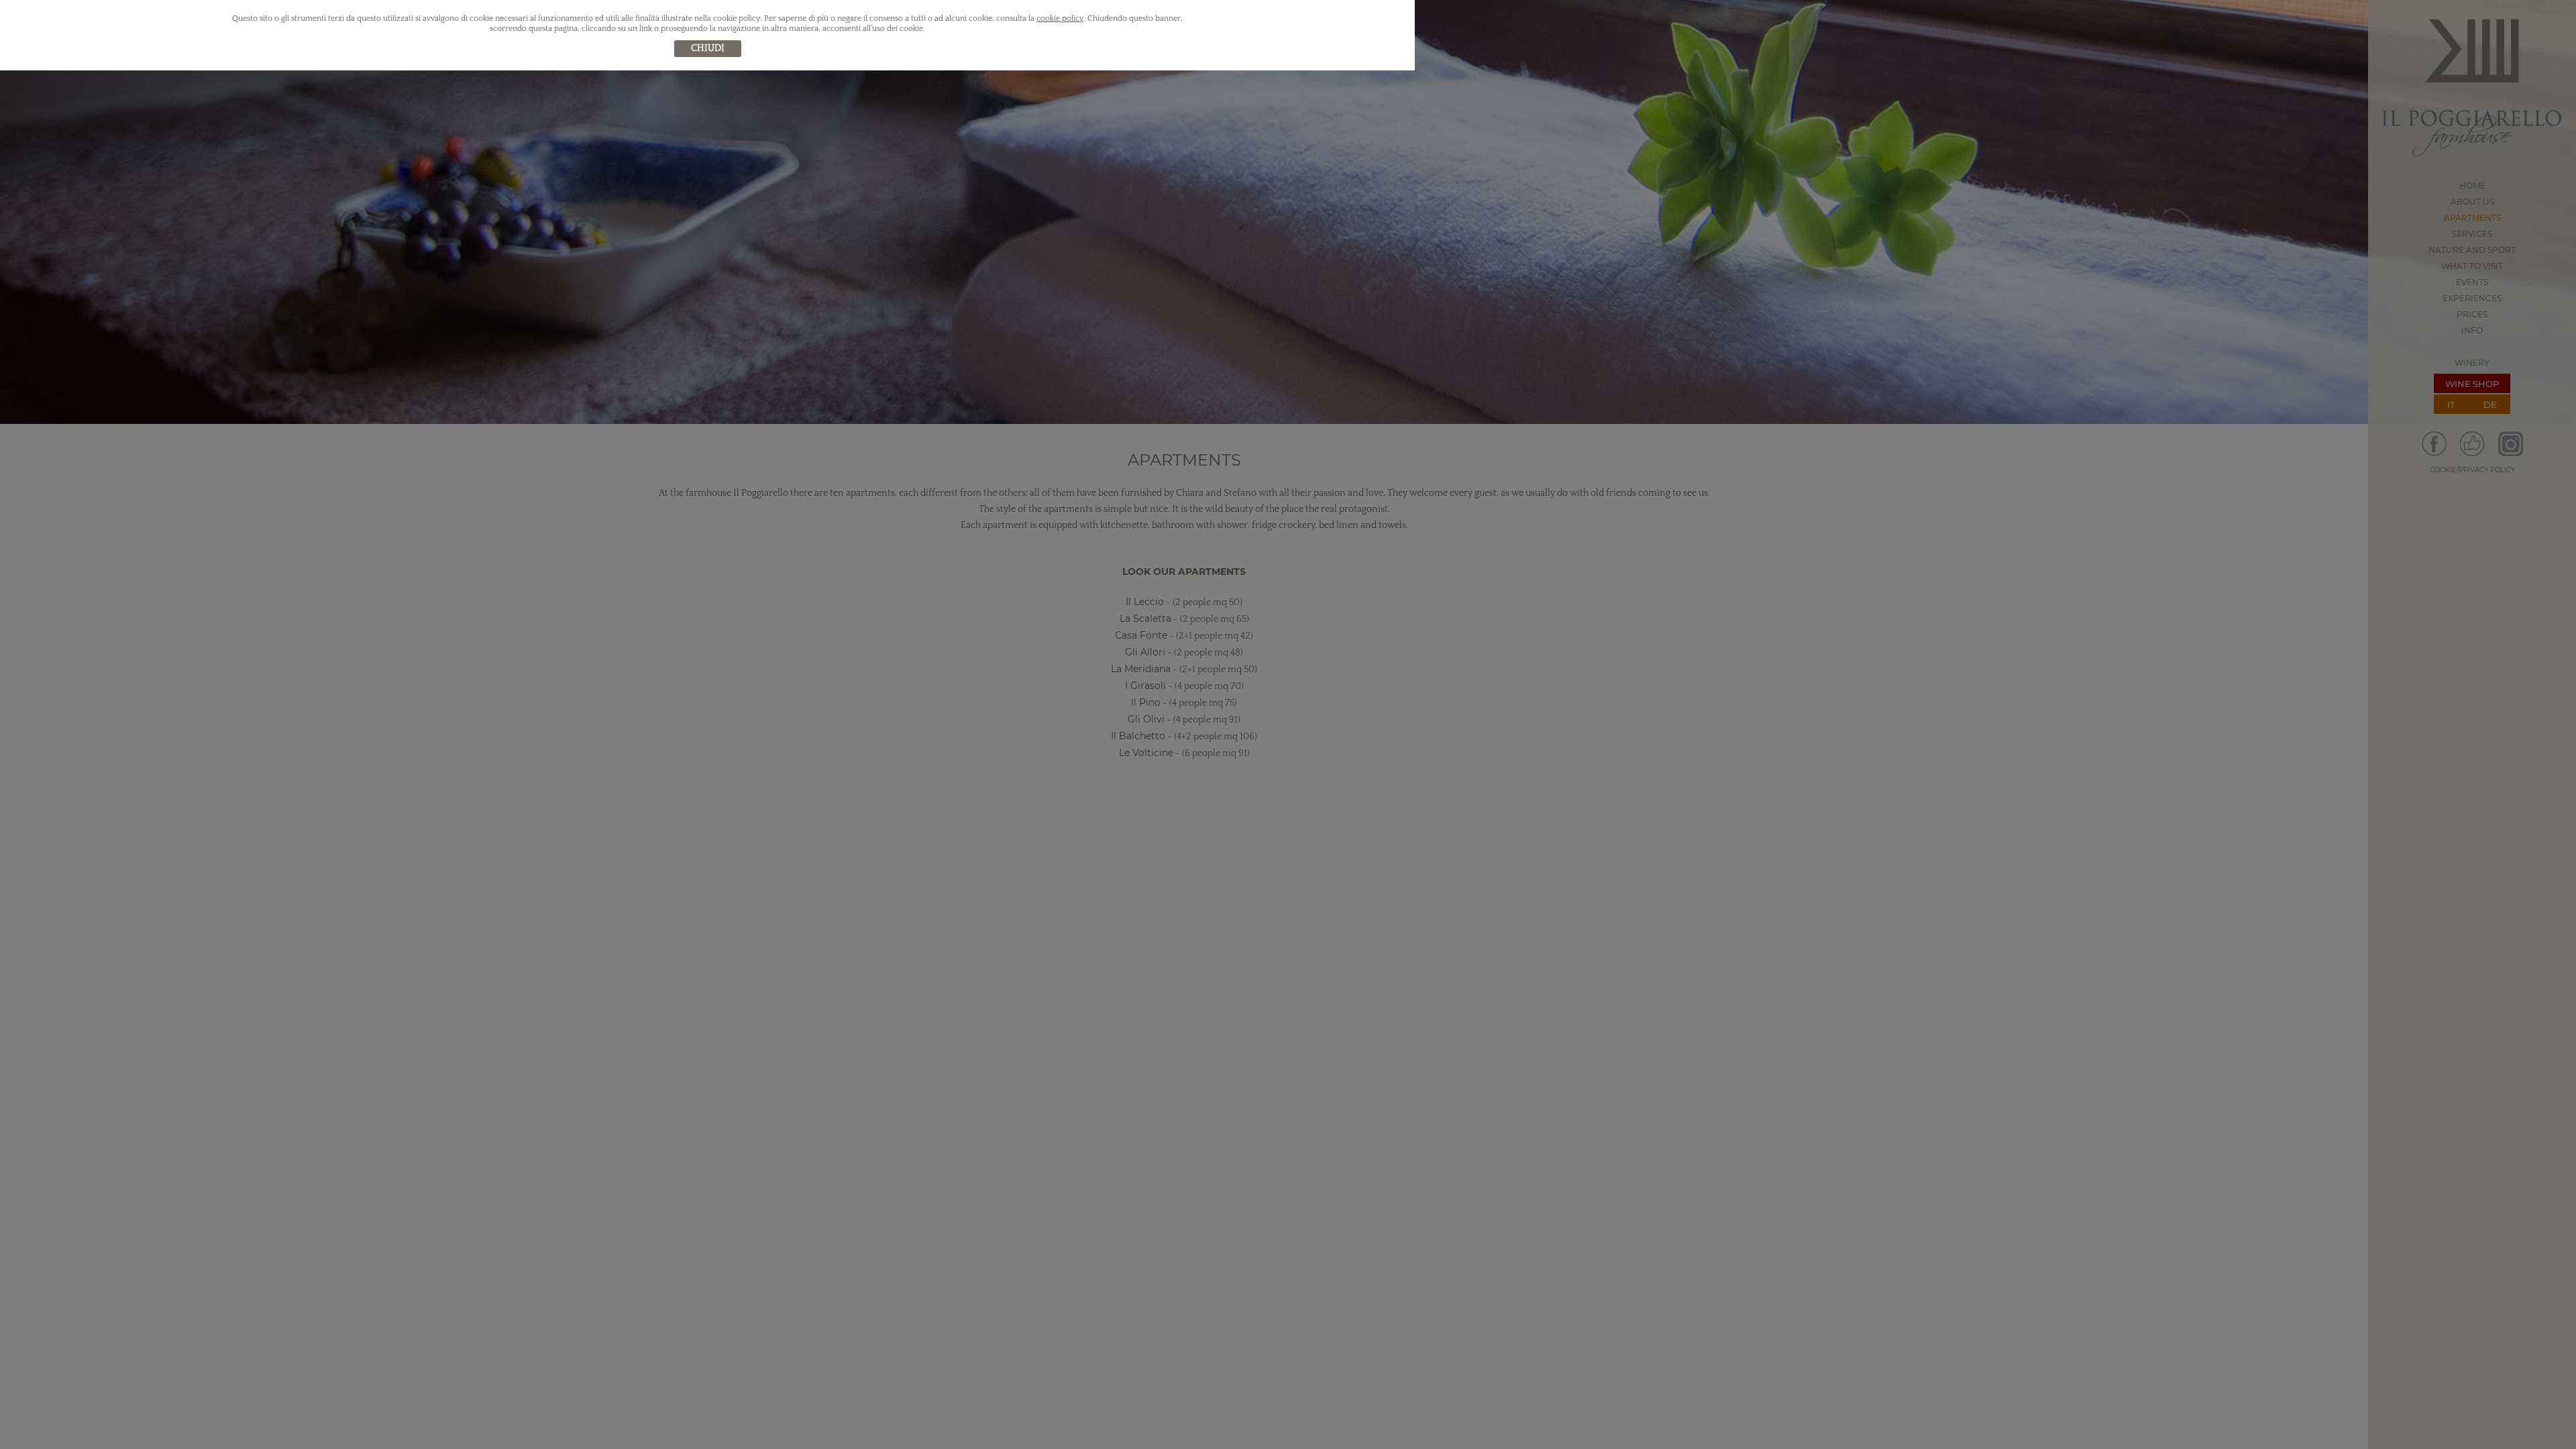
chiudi (708, 48)
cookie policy (1060, 18)
